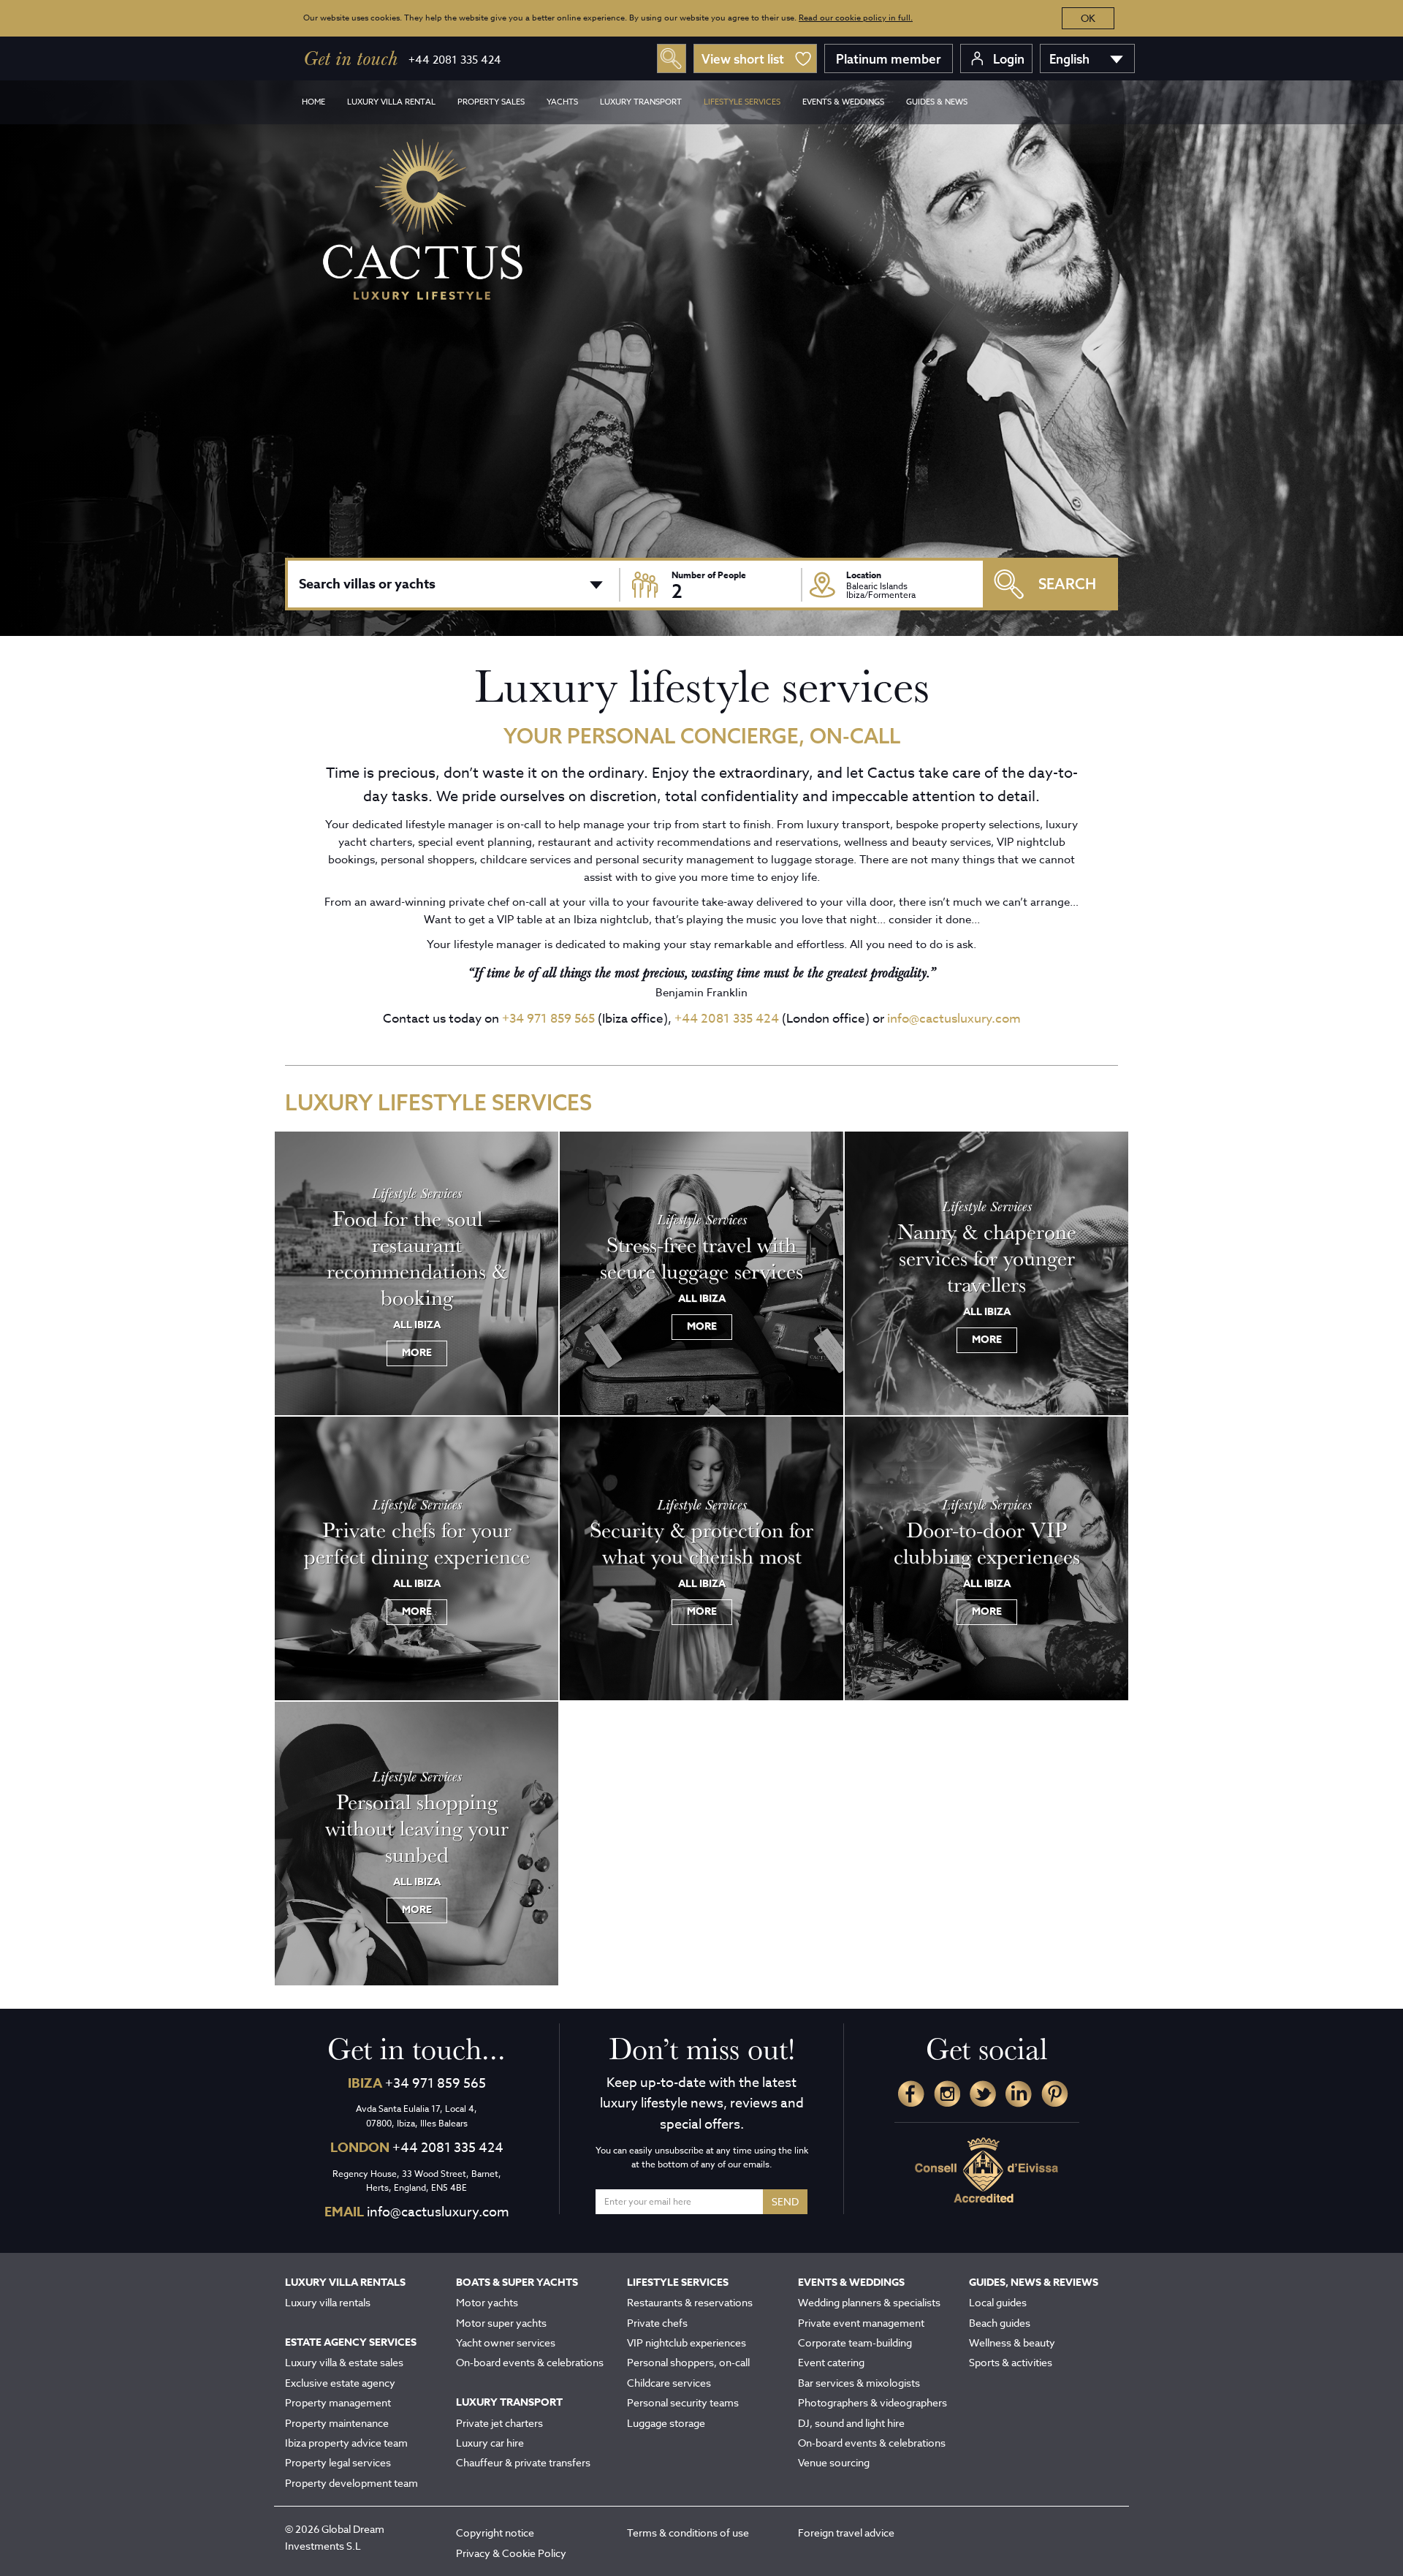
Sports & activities (1011, 2362)
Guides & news (937, 102)
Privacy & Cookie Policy (511, 2553)
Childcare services (669, 2383)
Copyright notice (495, 2533)
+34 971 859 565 (548, 1019)
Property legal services (338, 2462)
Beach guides (1000, 2323)
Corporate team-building (855, 2342)
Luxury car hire (490, 2443)
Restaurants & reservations (690, 2302)
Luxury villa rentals (328, 2302)
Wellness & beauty (1012, 2342)
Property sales (491, 102)
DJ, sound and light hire (851, 2423)
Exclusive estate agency (340, 2383)
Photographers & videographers (872, 2402)
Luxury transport (641, 102)
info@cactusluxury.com (954, 1019)
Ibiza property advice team (346, 2443)
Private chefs (657, 2323)
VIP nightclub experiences (687, 2342)
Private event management (861, 2323)
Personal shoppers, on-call (688, 2362)
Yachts (562, 102)
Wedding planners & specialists (869, 2302)
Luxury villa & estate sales (344, 2362)
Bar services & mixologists (859, 2383)
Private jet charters (499, 2423)
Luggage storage (666, 2423)
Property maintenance (337, 2423)
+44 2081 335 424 (455, 60)
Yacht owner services (506, 2342)
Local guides (998, 2302)
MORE (417, 1353)
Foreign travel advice (846, 2533)
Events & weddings (843, 102)
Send (785, 2201)
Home (313, 102)
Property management (338, 2402)
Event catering (831, 2362)
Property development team (351, 2483)
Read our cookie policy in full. (856, 18)
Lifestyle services (742, 102)
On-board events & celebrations (530, 2362)
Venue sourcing (834, 2462)
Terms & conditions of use (688, 2533)
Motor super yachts (501, 2323)
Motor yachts (487, 2302)
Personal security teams (683, 2402)
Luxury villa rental (391, 102)
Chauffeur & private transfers (523, 2462)
